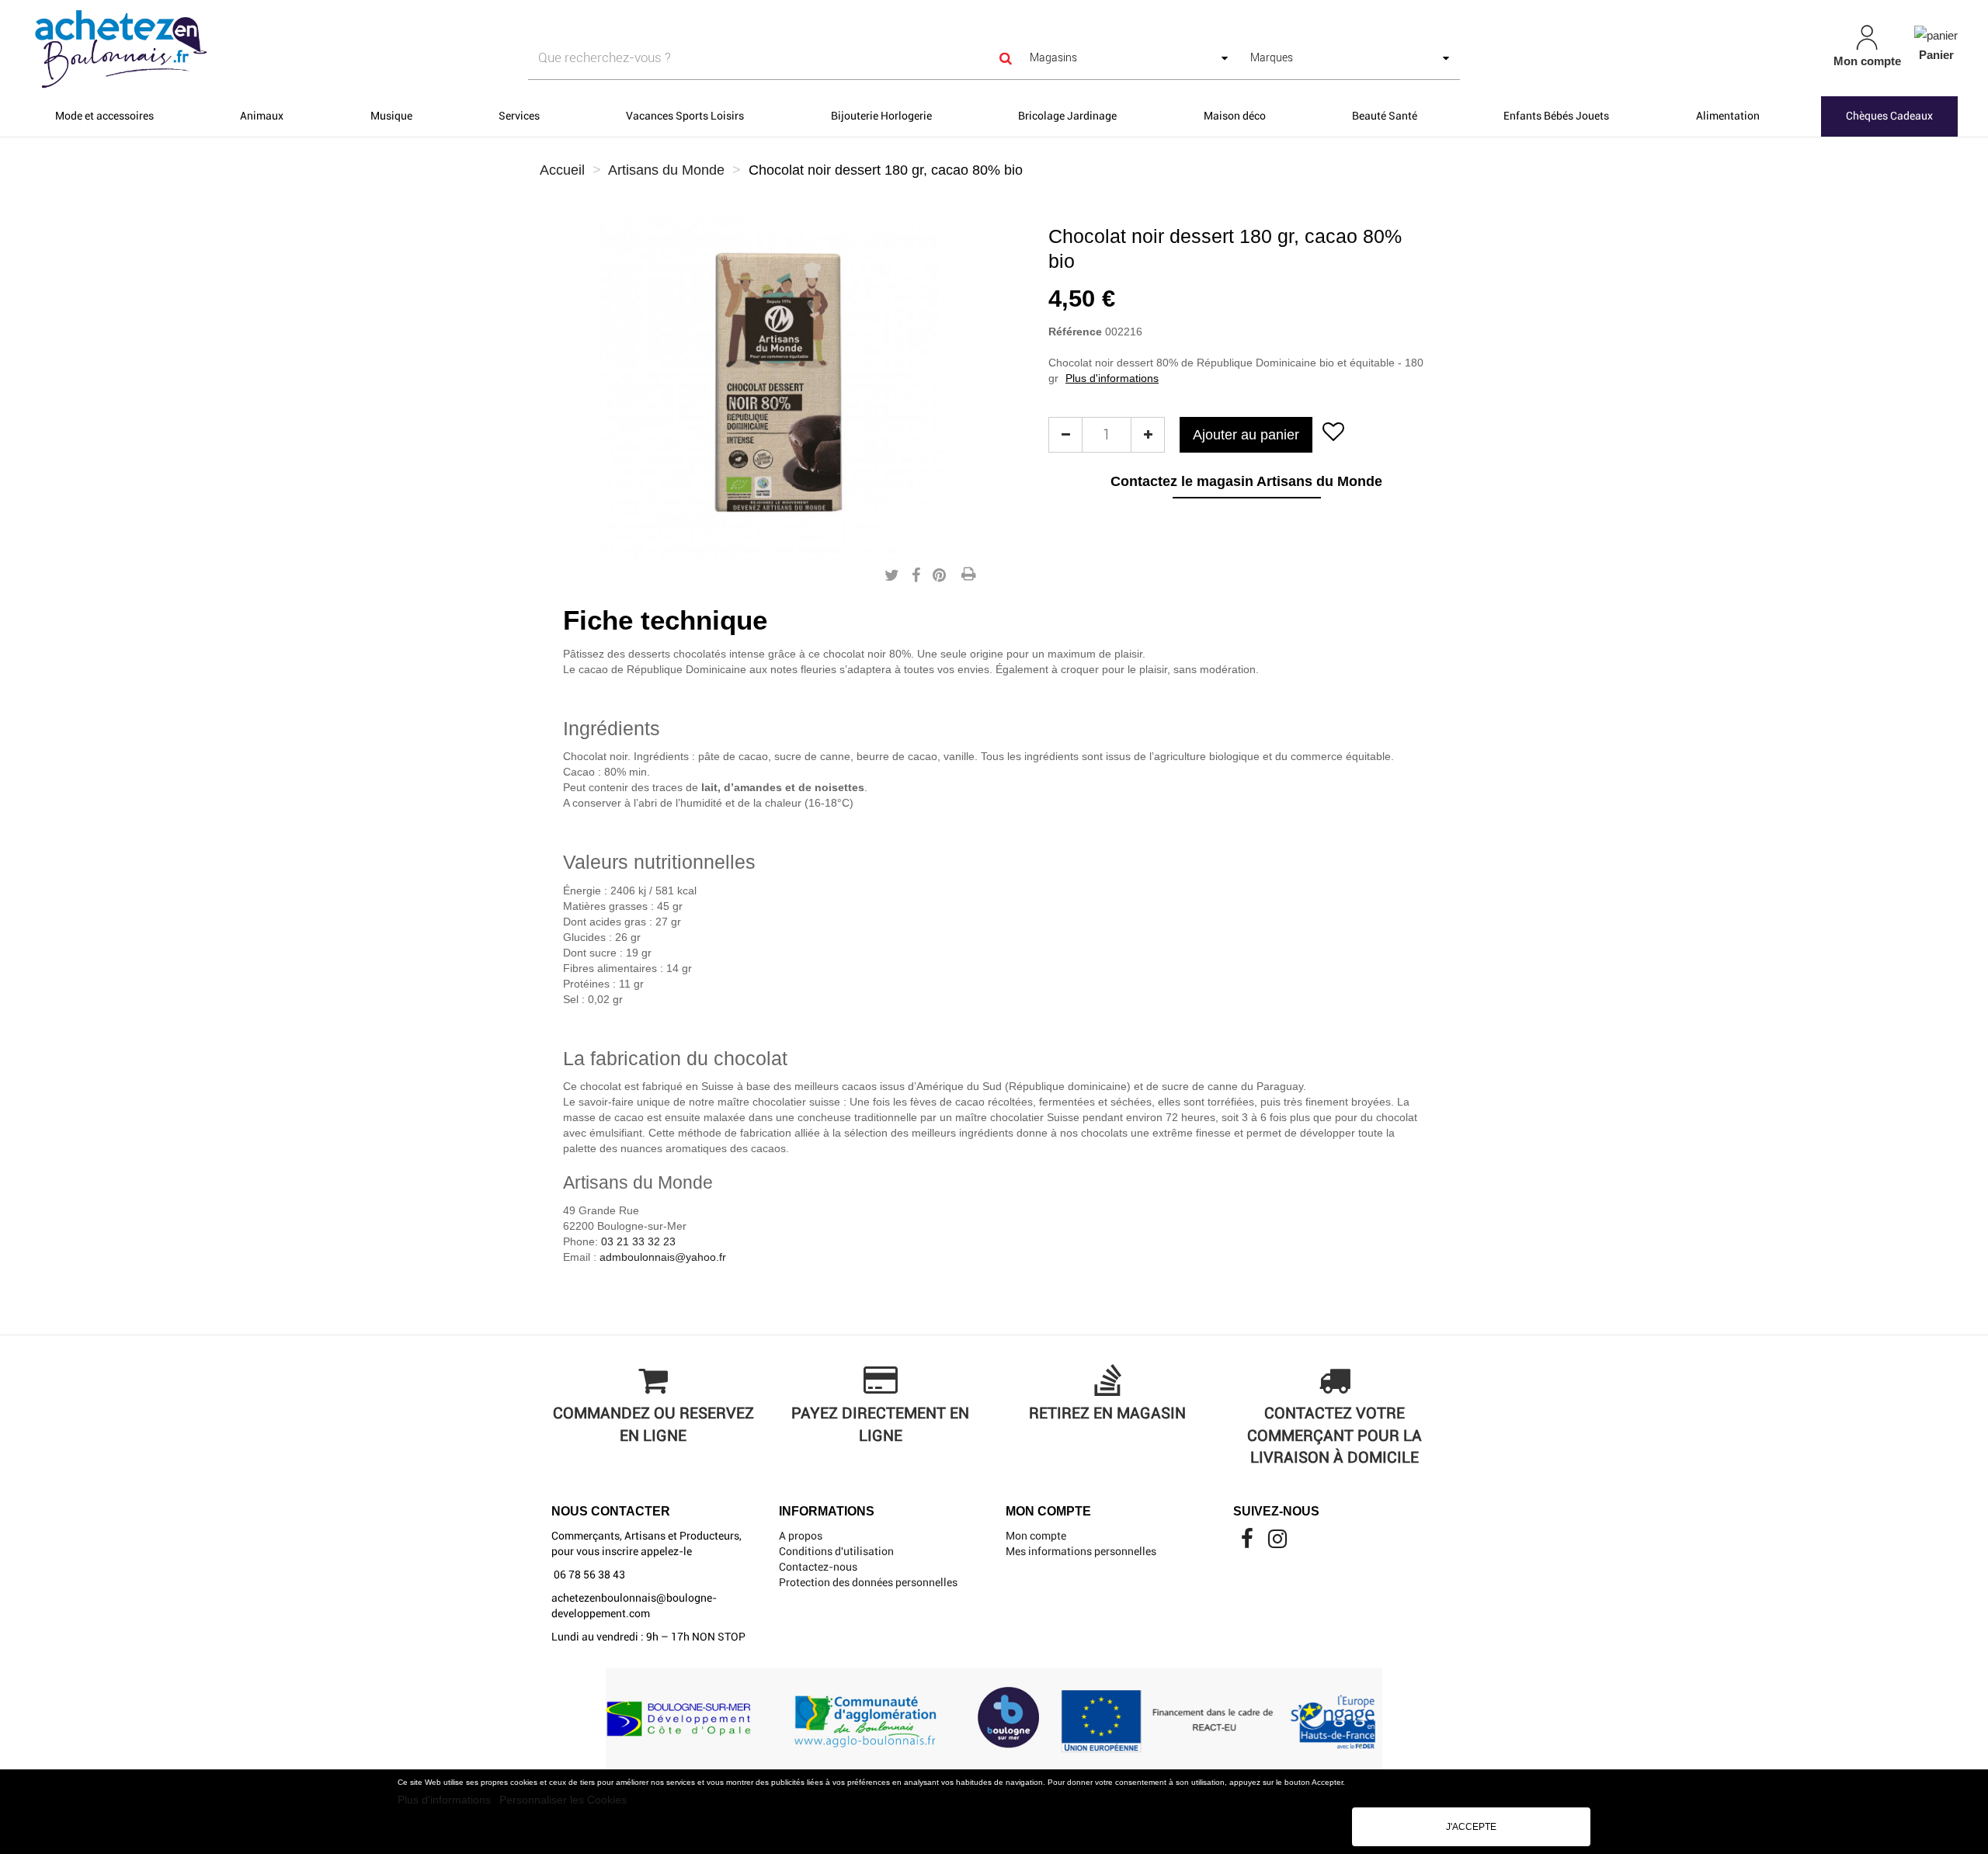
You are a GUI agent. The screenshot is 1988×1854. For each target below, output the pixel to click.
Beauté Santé (1385, 116)
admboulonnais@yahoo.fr (663, 1257)
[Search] (1006, 58)
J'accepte (1471, 1827)
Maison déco (1235, 116)
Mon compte (1036, 1536)
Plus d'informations (446, 1800)
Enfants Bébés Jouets (1556, 116)
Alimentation (1728, 116)
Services (519, 116)
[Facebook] (1248, 1543)
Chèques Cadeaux (1889, 116)
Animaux (262, 116)
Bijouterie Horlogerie (881, 116)
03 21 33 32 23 (638, 1241)
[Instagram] (1277, 1543)
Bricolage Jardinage (1067, 116)
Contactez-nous (818, 1567)
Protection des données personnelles (868, 1582)
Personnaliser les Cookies (563, 1800)
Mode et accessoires (104, 116)
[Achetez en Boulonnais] (339, 48)
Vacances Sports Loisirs (685, 116)
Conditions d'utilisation (836, 1551)
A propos (801, 1536)
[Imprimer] (968, 575)
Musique (391, 116)
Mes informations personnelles (1081, 1551)
